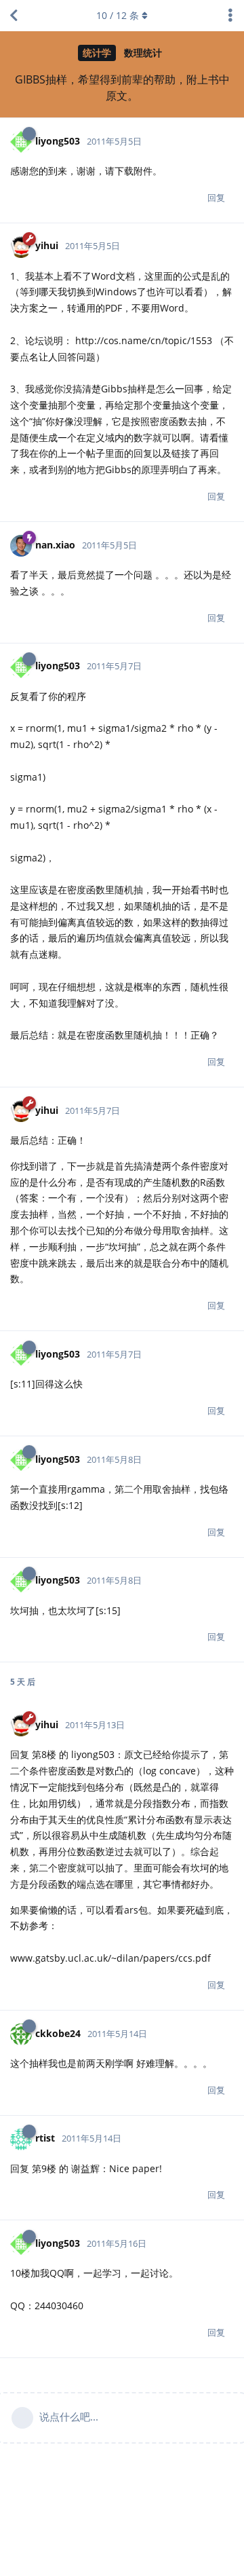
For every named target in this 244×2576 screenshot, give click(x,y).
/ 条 (118, 15)
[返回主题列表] (14, 16)
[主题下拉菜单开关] (230, 16)
